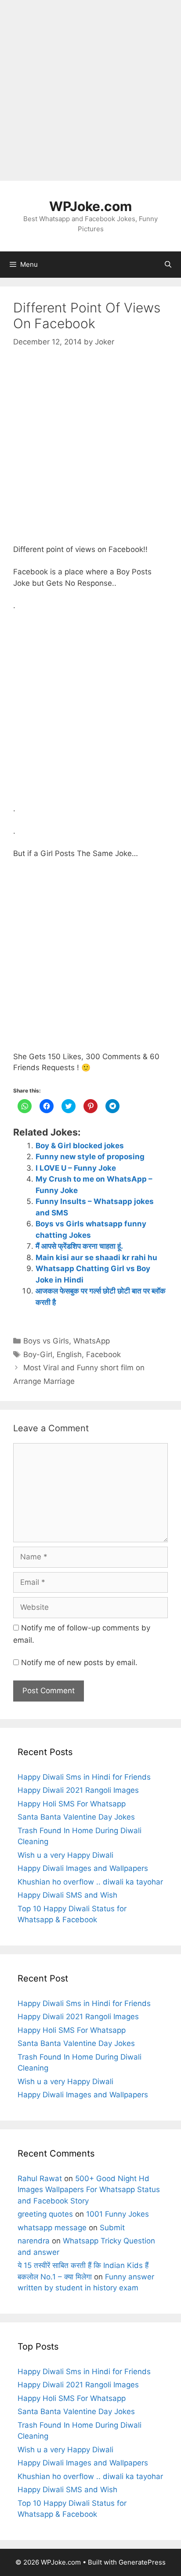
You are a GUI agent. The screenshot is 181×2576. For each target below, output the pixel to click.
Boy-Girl (38, 1354)
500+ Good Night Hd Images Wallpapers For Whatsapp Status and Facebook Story (89, 2190)
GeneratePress (142, 2562)
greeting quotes (45, 2214)
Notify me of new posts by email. (79, 1662)
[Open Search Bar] (168, 265)
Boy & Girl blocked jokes (80, 1146)
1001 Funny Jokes (118, 2214)
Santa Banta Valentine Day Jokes (76, 1817)
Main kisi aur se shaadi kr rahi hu (96, 1258)
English (69, 1354)
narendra (34, 2241)
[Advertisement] (90, 90)
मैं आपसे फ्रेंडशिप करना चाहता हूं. (79, 1246)
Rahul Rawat (40, 2178)
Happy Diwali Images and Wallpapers (83, 1868)
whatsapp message (52, 2228)
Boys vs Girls (46, 1341)
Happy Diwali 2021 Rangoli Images (78, 1790)
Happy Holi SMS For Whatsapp (72, 1804)
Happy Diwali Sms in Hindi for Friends (84, 1777)
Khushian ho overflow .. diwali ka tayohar (90, 1882)
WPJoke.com (90, 206)
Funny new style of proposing (90, 1157)
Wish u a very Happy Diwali (65, 1855)
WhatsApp (92, 1341)
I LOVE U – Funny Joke (76, 1168)
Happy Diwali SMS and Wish (67, 1895)
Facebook (103, 1354)
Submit (112, 2228)
